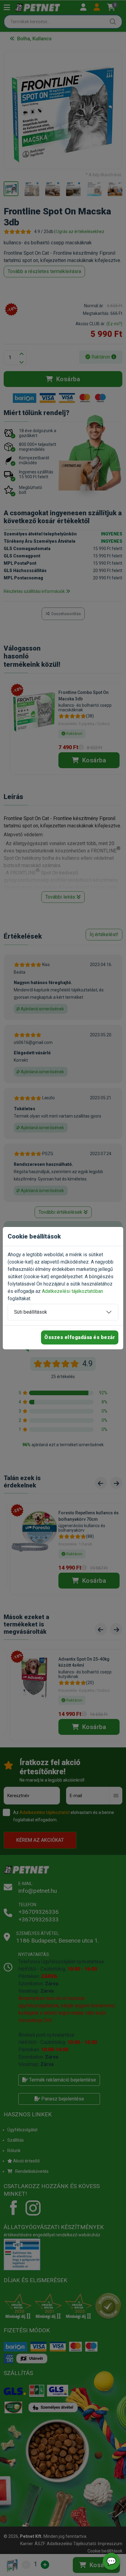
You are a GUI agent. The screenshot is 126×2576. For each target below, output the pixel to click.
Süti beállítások (31, 1312)
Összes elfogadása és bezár (80, 1337)
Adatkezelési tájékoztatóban (72, 1291)
